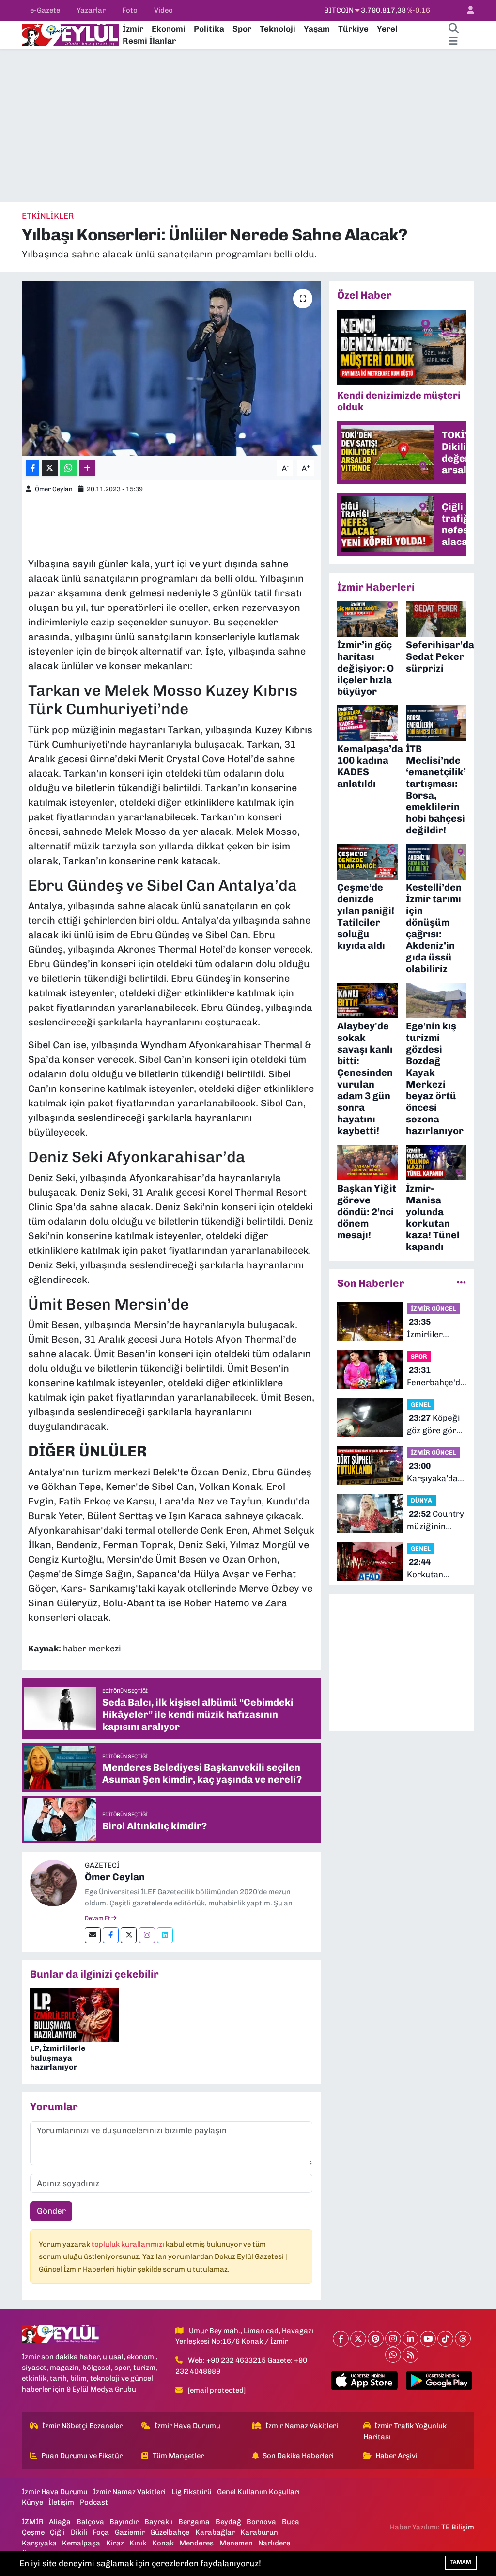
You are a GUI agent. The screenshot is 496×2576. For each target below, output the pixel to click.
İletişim (61, 2502)
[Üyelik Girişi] (466, 10)
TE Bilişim (458, 2527)
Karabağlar (215, 2532)
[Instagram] (147, 1935)
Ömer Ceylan (54, 489)
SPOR (419, 1356)
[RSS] (411, 2355)
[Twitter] (129, 1935)
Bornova (261, 2522)
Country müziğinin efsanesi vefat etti (435, 1521)
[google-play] (439, 2381)
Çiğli (57, 2532)
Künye (32, 2502)
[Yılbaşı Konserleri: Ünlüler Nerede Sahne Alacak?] (171, 368)
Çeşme (33, 2532)
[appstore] (364, 2381)
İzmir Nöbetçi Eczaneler (82, 2426)
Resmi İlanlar (149, 41)
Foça (101, 2532)
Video (163, 10)
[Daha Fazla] (87, 468)
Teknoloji (278, 29)
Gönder (51, 2211)
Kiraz (115, 2543)
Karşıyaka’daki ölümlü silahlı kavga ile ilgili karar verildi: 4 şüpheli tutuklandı (436, 1473)
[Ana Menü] (453, 41)
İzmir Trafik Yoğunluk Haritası (405, 2431)
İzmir (133, 29)
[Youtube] (428, 2339)
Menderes (196, 2543)
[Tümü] (461, 1283)
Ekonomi (169, 29)
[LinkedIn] (411, 2339)
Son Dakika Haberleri (298, 2456)
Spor (242, 29)
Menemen (236, 2543)
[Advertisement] (248, 126)
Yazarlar (91, 10)
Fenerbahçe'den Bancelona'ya (438, 1377)
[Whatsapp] (393, 2355)
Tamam (461, 2562)
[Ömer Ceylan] (53, 1883)
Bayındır (124, 2522)
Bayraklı (159, 2522)
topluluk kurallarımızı (129, 2244)
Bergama (194, 2522)
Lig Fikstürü (192, 2492)
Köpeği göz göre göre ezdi (434, 1425)
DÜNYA (421, 1500)
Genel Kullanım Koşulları (258, 2492)
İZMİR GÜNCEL (434, 1308)
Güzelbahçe (170, 2532)
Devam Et (98, 1918)
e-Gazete (45, 10)
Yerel (387, 29)
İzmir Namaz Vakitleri (302, 2426)
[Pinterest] (376, 2339)
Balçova (90, 2522)
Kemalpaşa (81, 2543)
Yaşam (317, 29)
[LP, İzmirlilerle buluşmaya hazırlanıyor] (74, 2015)
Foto (130, 10)
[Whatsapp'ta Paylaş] (69, 468)
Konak (163, 2543)
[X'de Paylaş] (50, 468)
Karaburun (259, 2532)
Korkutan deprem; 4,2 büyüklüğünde (435, 1569)
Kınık (138, 2543)
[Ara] (453, 29)
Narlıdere (274, 2543)
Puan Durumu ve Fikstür (82, 2456)
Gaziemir (130, 2532)
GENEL (421, 1404)
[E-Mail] (93, 1935)
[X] (358, 2339)
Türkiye (353, 29)
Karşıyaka (39, 2543)
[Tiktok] (445, 2339)
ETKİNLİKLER (48, 216)
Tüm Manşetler (178, 2456)
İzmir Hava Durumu (187, 2426)
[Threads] (463, 2339)
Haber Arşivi (396, 2456)
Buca (291, 2522)
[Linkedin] (165, 1935)
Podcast (94, 2502)
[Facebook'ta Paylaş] (32, 468)
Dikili (79, 2532)
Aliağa (60, 2522)
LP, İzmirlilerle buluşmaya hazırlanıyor (58, 2057)
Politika (209, 29)
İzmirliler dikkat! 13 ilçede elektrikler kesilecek (427, 1329)
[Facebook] (111, 1935)
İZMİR (33, 2522)
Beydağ (228, 2522)
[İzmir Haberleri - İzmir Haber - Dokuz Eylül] (70, 34)
